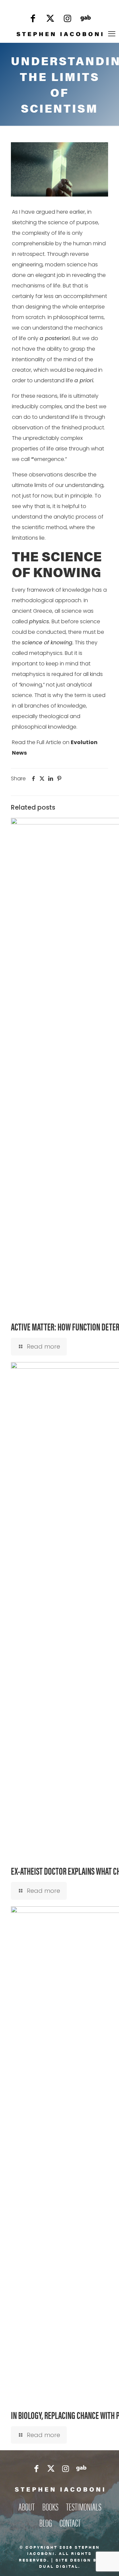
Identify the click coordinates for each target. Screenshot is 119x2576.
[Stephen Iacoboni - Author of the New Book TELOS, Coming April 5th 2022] (59, 34)
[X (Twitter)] (50, 20)
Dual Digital (59, 2566)
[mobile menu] (112, 34)
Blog (46, 2522)
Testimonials (84, 2506)
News (19, 753)
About (27, 2506)
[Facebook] (33, 20)
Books (50, 2506)
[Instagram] (67, 20)
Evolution (84, 742)
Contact (70, 2522)
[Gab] (86, 20)
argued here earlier (60, 212)
